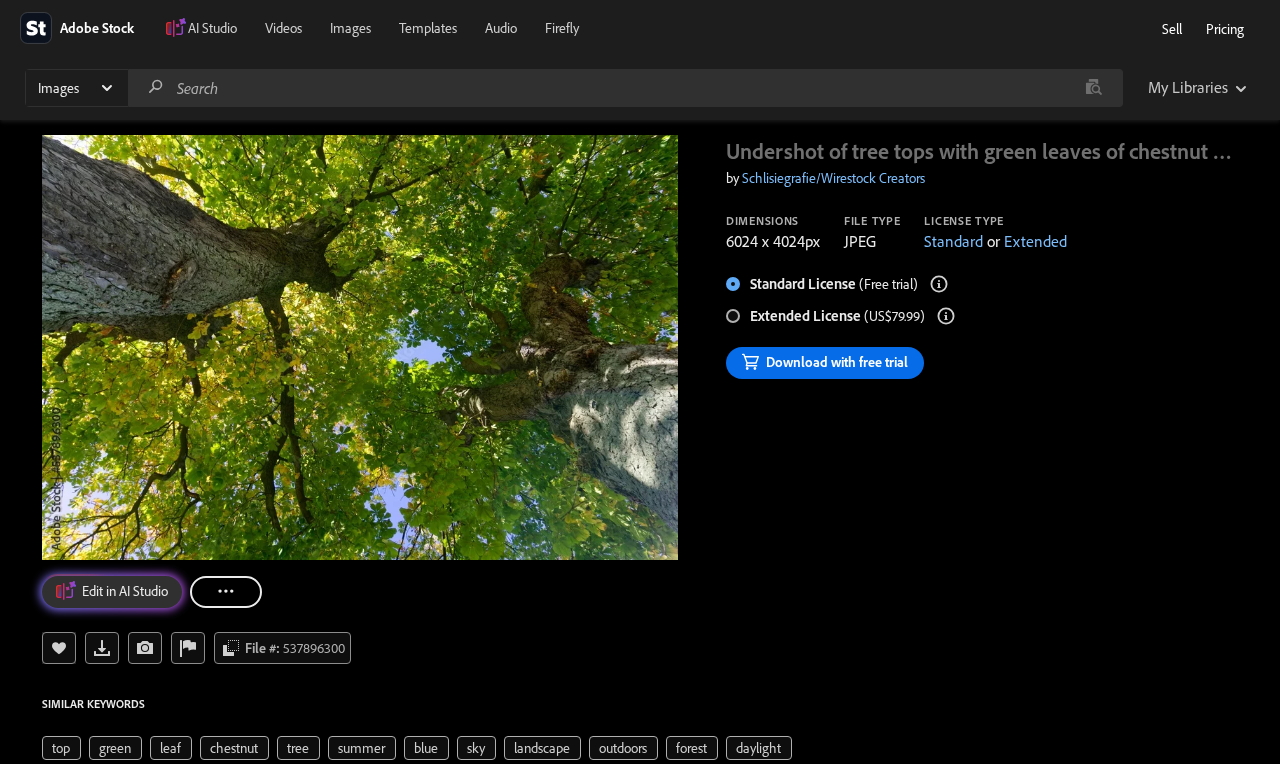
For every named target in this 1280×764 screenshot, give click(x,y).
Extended (1035, 241)
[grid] (417, 746)
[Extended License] (946, 316)
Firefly (562, 28)
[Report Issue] (188, 648)
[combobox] (625, 88)
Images (350, 28)
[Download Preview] (102, 648)
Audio (501, 28)
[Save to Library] (59, 648)
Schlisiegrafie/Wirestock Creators (833, 178)
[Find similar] (1093, 88)
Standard (953, 241)
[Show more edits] (226, 592)
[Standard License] (939, 284)
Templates (428, 28)
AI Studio (212, 28)
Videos (283, 28)
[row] (61, 748)
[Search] (156, 87)
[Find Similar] (145, 648)
